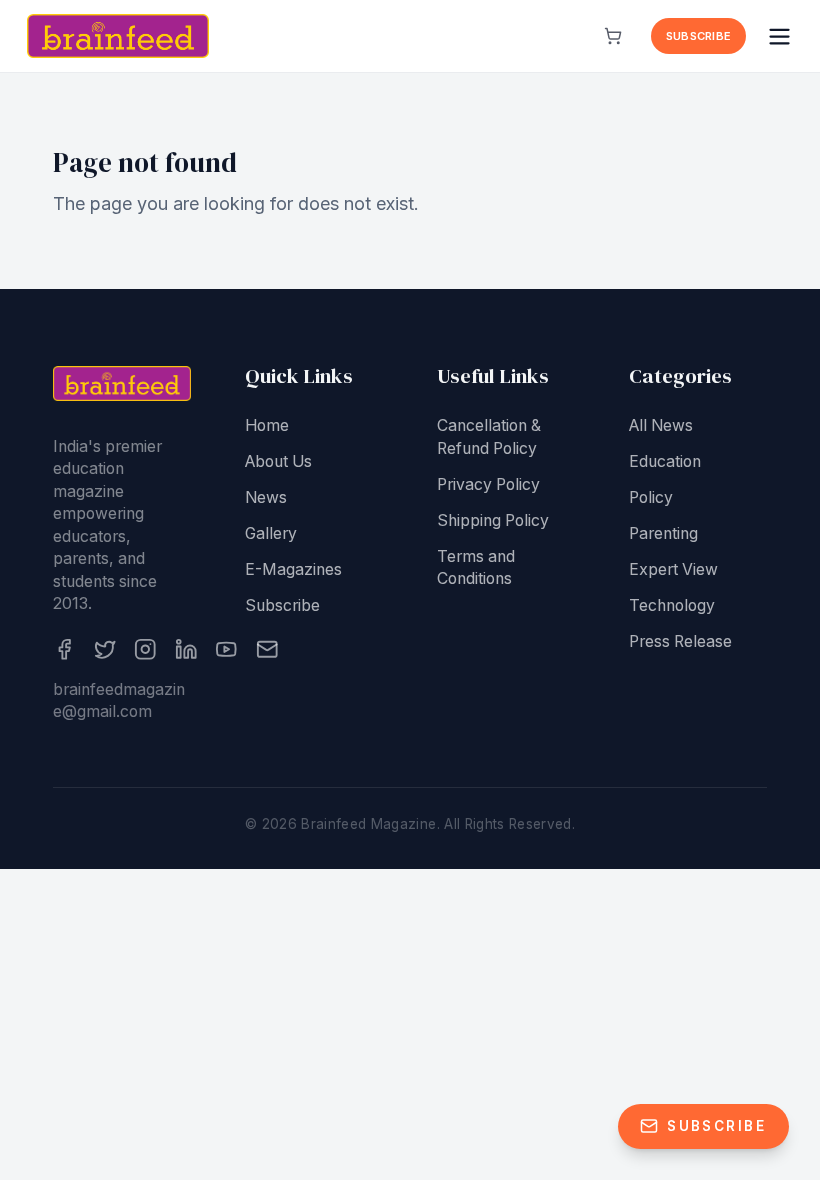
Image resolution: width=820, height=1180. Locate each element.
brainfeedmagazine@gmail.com (119, 701)
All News (661, 425)
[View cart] (613, 36)
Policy (651, 497)
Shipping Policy (493, 520)
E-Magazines (293, 569)
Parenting (663, 533)
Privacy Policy (488, 484)
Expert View (673, 569)
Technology (672, 605)
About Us (278, 461)
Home (267, 425)
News (266, 497)
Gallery (271, 533)
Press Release (680, 641)
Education (665, 461)
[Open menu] (779, 36)
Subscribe (698, 36)
